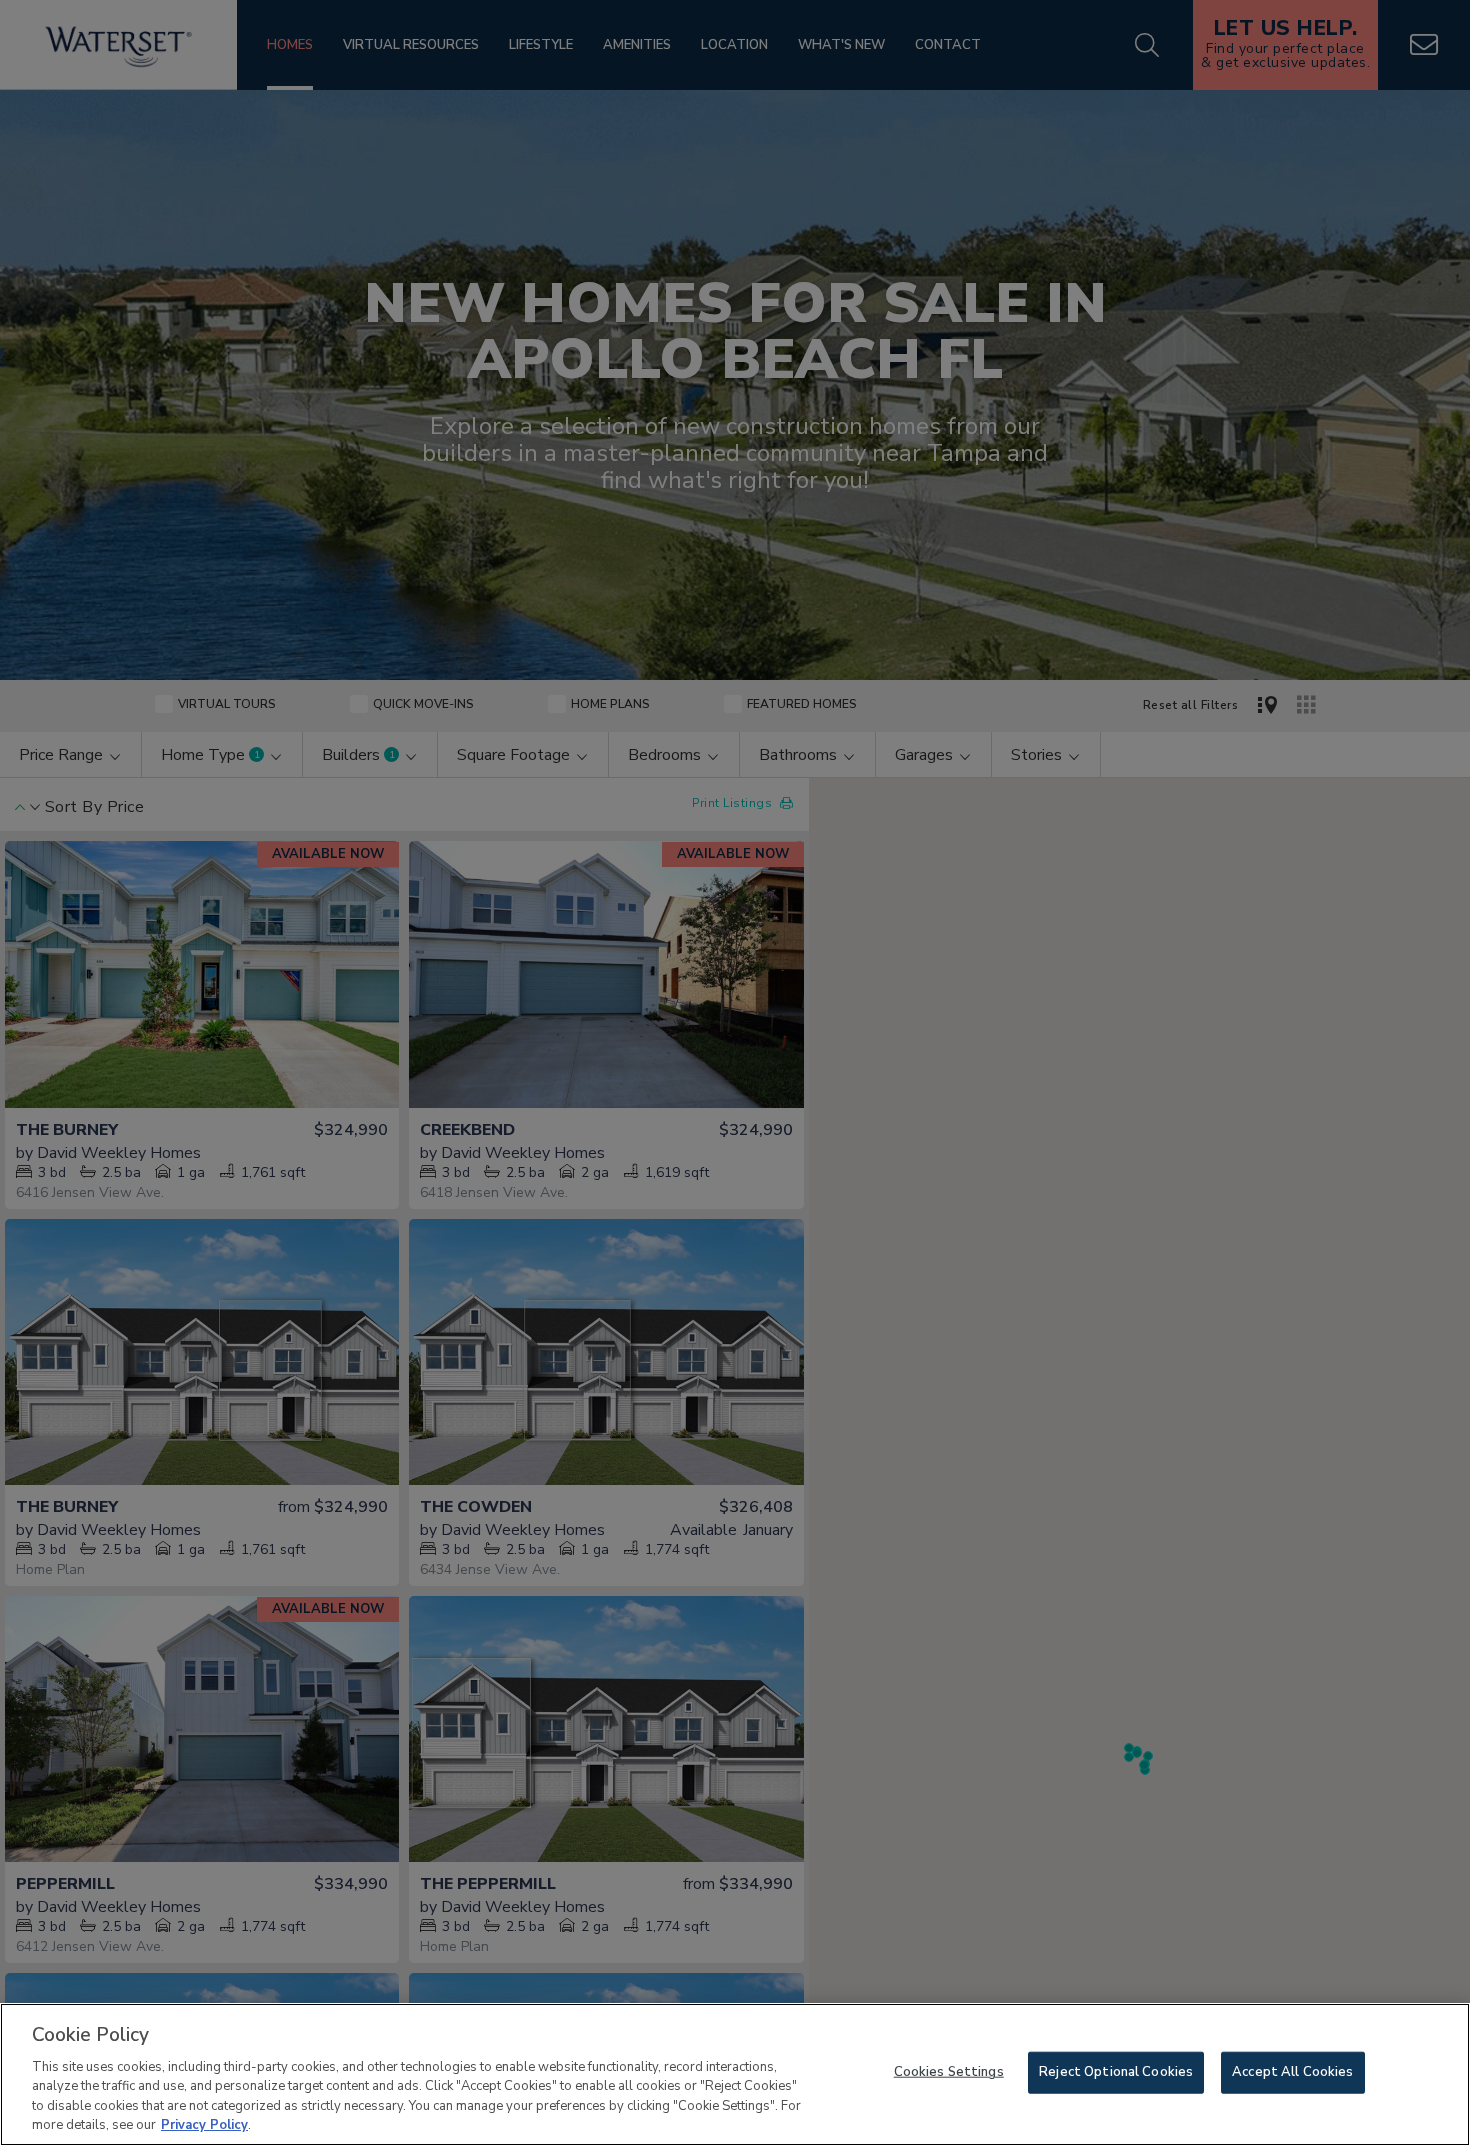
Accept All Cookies (1292, 2072)
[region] (735, 2074)
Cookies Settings (949, 2072)
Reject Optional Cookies (1116, 2072)
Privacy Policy (204, 2125)
